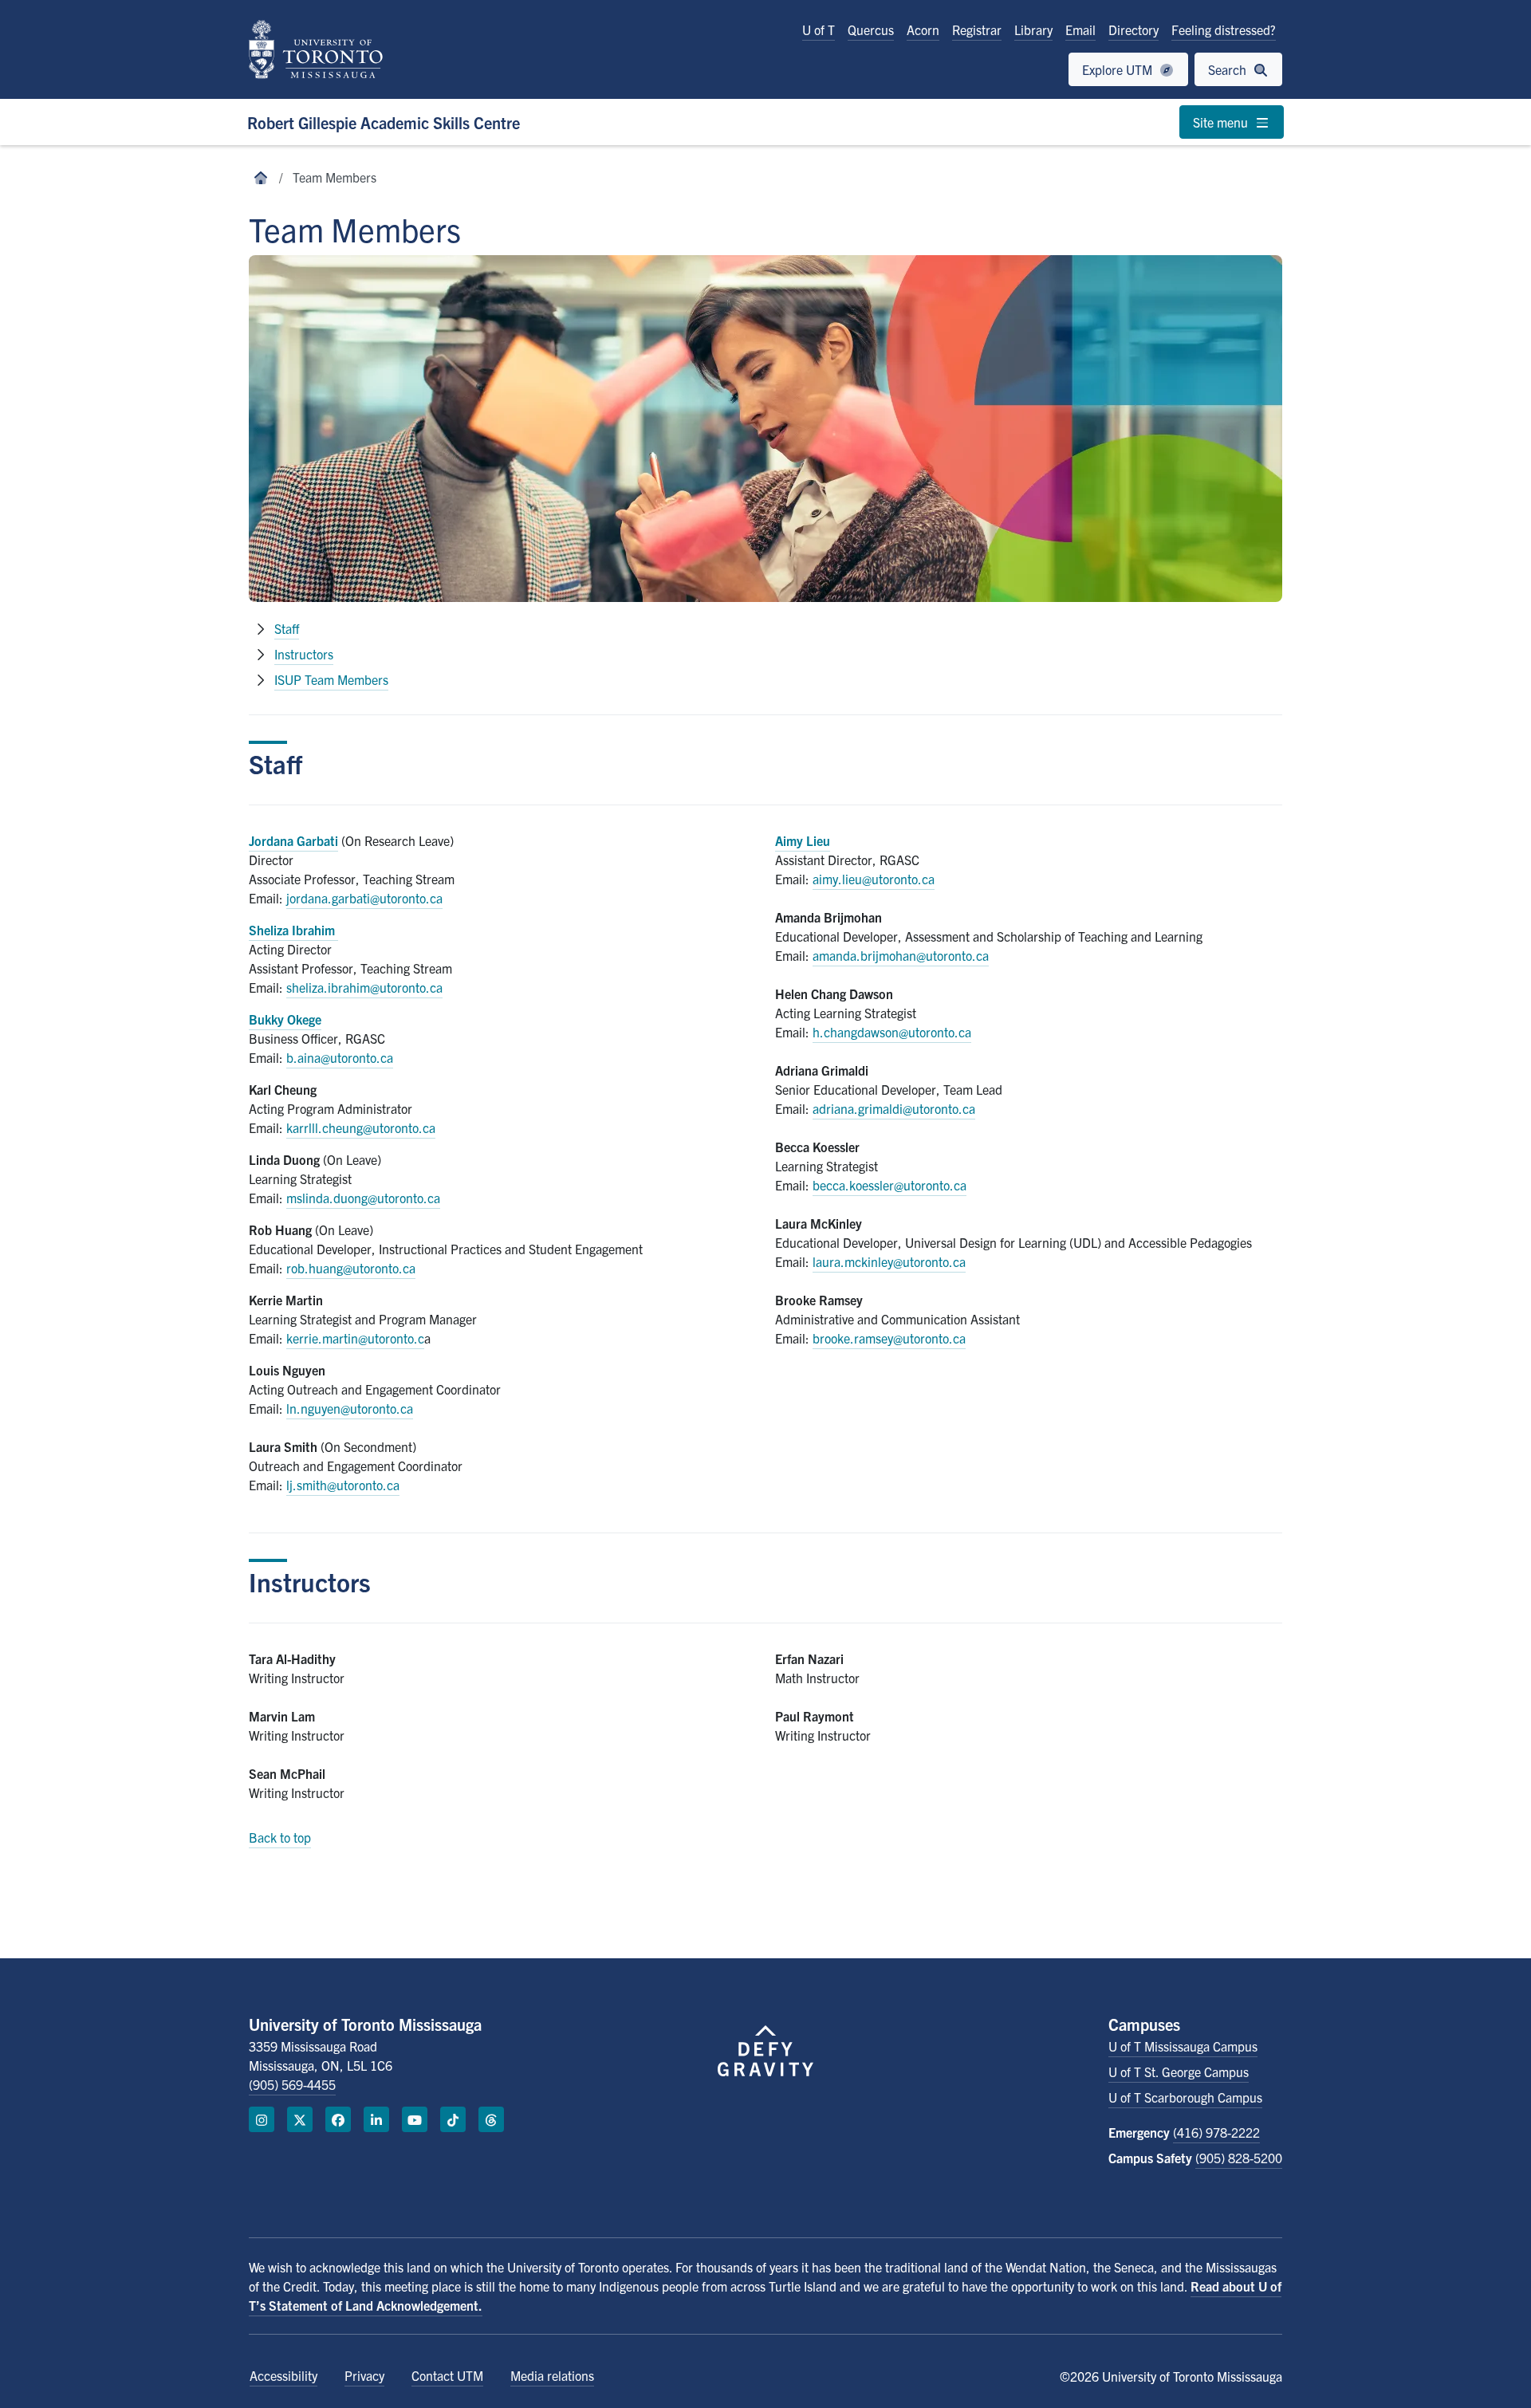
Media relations (552, 2375)
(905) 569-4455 (292, 2084)
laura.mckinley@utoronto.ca (889, 1261)
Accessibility (283, 2375)
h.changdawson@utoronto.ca (892, 1032)
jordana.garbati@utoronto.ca (364, 898)
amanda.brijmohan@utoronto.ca (901, 955)
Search (1229, 69)
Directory (1133, 30)
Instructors (304, 654)
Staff (287, 628)
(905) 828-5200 (1239, 2158)
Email (1080, 30)
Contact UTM (447, 2375)
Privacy (364, 2375)
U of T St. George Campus (1179, 2072)
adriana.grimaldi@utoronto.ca (894, 1108)
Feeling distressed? (1224, 30)
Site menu (1222, 122)
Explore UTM (1119, 69)
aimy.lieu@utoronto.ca (874, 879)
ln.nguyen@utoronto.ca (350, 1408)
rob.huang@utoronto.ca (351, 1268)
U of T (819, 30)
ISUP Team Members (331, 679)
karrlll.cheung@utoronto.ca (361, 1127)
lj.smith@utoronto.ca (343, 1485)
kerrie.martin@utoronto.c (355, 1338)
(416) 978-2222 (1216, 2132)
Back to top (280, 1837)
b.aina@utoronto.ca (340, 1057)
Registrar (977, 30)
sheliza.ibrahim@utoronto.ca (364, 987)
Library (1033, 30)
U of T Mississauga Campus (1183, 2046)
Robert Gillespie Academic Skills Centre (384, 122)
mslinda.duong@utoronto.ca (363, 1198)
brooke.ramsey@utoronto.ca (889, 1338)
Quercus (871, 30)
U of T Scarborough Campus (1185, 2097)
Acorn (923, 30)
